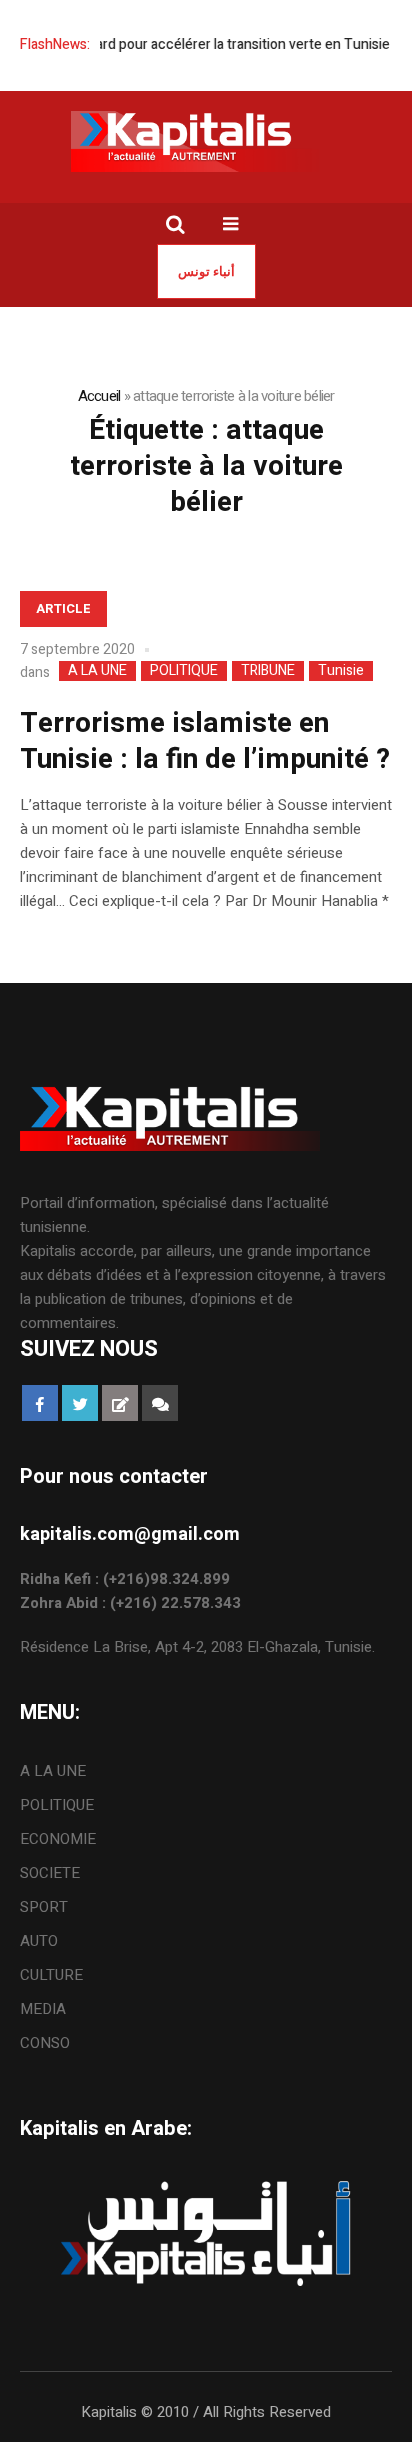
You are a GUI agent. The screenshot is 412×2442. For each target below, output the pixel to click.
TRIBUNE (268, 671)
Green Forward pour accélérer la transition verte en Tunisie (195, 44)
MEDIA (43, 2009)
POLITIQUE (184, 671)
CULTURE (51, 1975)
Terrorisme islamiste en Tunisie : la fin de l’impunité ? (205, 741)
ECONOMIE (58, 1839)
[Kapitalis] (206, 141)
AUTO (39, 1941)
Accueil (99, 396)
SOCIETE (50, 1873)
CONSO (45, 2043)
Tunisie (341, 671)
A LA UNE (97, 671)
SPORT (44, 1907)
